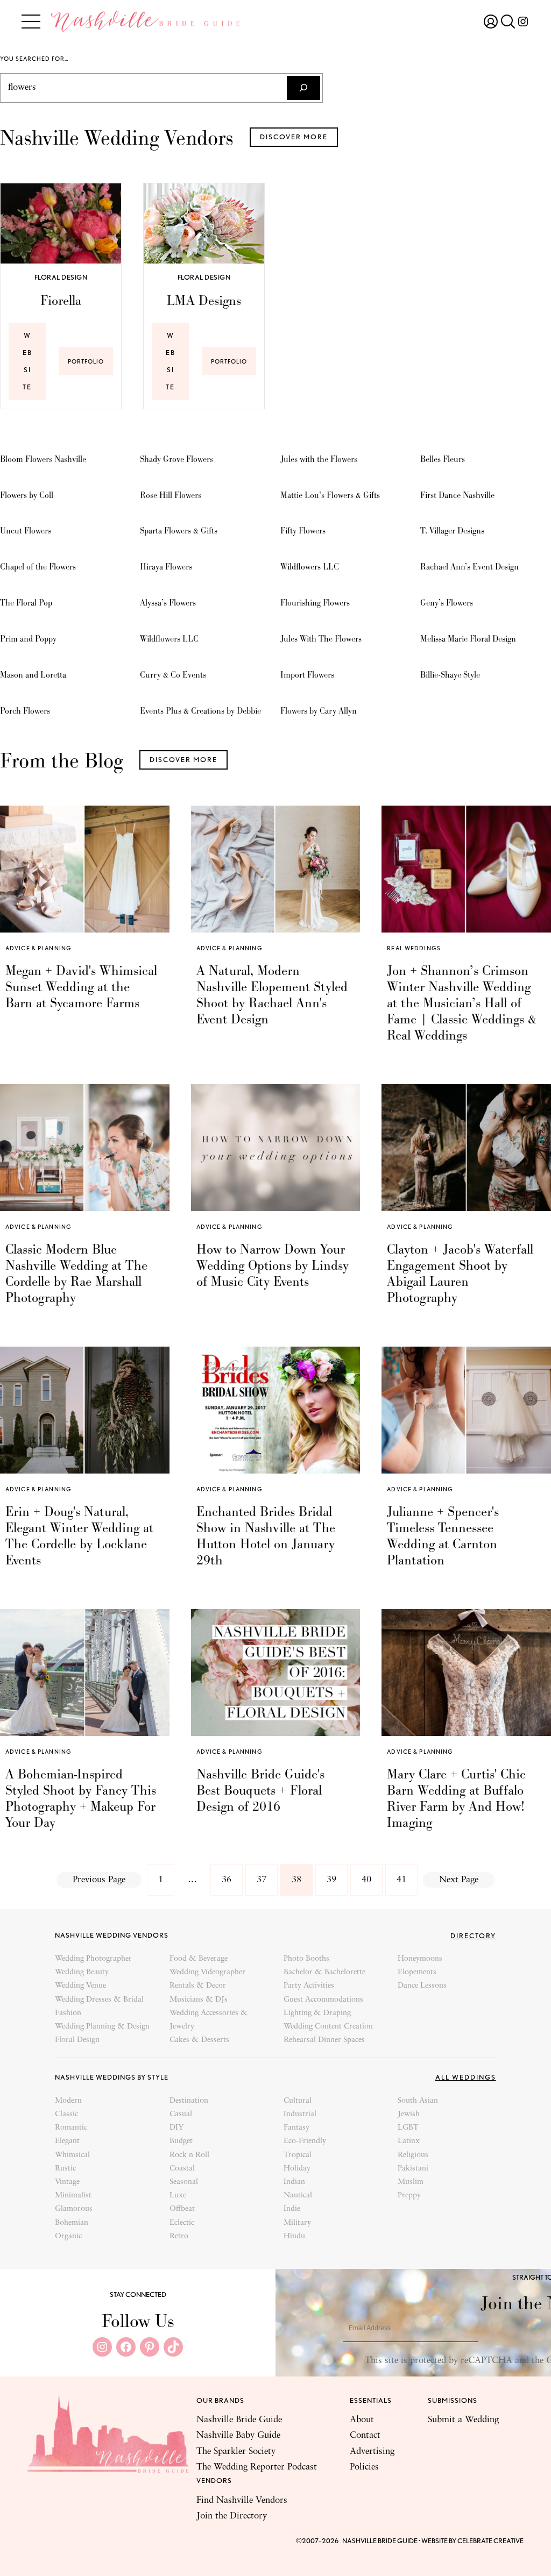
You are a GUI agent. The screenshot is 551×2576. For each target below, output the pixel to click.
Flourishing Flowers (315, 603)
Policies (364, 2467)
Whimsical (72, 2155)
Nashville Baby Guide (238, 2435)
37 (262, 1880)
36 (227, 1880)
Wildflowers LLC (169, 639)
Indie (292, 2209)
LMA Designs (204, 301)
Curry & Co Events (173, 675)
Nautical (298, 2196)
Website (27, 361)
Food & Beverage (199, 1959)
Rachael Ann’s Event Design (469, 567)
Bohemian (72, 2223)
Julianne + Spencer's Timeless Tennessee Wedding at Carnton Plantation (443, 1536)
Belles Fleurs (443, 459)
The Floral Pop (26, 603)
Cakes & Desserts (199, 2040)
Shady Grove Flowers (176, 459)
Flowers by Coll (27, 495)
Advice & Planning (38, 948)
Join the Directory (232, 2516)
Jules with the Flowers (319, 459)
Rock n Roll (189, 2155)
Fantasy (296, 2128)
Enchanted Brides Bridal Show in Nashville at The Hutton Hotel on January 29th (266, 1536)
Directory (473, 1936)
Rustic (65, 2169)
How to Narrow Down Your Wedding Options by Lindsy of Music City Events (273, 1265)
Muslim (411, 2182)
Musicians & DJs (199, 2000)
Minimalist (73, 2196)
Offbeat (182, 2209)
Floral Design (61, 277)
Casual (181, 2114)
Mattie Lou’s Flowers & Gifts (330, 495)
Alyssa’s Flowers (168, 603)
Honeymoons (420, 1959)
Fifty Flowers (303, 531)
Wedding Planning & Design (102, 2027)
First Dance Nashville (457, 495)
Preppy (409, 2196)
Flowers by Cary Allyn (319, 711)
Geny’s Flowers (447, 603)
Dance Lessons (422, 1986)
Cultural (298, 2101)
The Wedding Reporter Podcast (257, 2467)
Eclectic (182, 2223)
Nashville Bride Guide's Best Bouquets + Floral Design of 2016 (260, 1790)
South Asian (418, 2101)
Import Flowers (307, 675)
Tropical (298, 2155)
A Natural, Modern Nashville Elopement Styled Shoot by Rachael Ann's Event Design (272, 995)
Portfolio (90, 366)
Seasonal (184, 2182)
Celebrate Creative (490, 2541)
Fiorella (61, 301)
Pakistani (413, 2169)
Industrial (300, 2114)
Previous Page (99, 1880)
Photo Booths (306, 1959)
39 (331, 1880)
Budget (181, 2141)
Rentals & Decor (198, 1986)
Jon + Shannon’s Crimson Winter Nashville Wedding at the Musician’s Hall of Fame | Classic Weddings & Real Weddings (462, 1003)
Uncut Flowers (26, 531)
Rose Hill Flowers (171, 495)
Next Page (459, 1880)
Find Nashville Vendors (242, 2500)
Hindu (294, 2236)
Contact (365, 2435)
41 (401, 1880)
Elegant (67, 2141)
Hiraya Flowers (166, 567)
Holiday (297, 2169)
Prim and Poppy (28, 639)
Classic (66, 2114)
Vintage (67, 2182)
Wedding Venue (80, 1986)
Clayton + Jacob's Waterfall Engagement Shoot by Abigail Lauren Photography (460, 1273)
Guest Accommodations (323, 2000)
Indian (294, 2182)
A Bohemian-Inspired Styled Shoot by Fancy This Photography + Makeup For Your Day (81, 1798)
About (362, 2420)
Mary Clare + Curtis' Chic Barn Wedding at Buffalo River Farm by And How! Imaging (456, 1798)
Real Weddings (414, 948)
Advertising (372, 2452)
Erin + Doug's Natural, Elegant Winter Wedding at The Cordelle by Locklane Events (79, 1536)
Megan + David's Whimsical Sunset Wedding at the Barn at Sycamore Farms (81, 987)
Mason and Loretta (33, 675)
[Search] (303, 88)
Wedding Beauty (82, 1972)
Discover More (294, 137)
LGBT (408, 2128)
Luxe (178, 2196)
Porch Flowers (25, 711)
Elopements (417, 1972)
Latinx (409, 2141)
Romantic (71, 2128)
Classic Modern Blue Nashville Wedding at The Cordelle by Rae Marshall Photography (76, 1273)
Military (297, 2223)
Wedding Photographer (93, 1959)
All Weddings (466, 2077)
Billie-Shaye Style (450, 675)
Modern (68, 2101)
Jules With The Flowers (321, 639)
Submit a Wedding (463, 2420)
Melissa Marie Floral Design (468, 639)
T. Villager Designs (452, 531)
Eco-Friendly (305, 2141)
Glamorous (74, 2209)
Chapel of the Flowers (38, 567)
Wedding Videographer (207, 1972)
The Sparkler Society (236, 2452)
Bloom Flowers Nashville (43, 459)
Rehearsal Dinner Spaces (324, 2040)
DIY (176, 2128)
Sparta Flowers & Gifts (179, 531)
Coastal (182, 2169)
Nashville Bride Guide (239, 2420)
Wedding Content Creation (328, 2027)
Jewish (409, 2114)
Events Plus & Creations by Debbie (200, 711)
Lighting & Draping (317, 2013)
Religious (413, 2155)
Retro (179, 2236)
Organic (68, 2236)
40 (366, 1880)
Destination (189, 2101)
